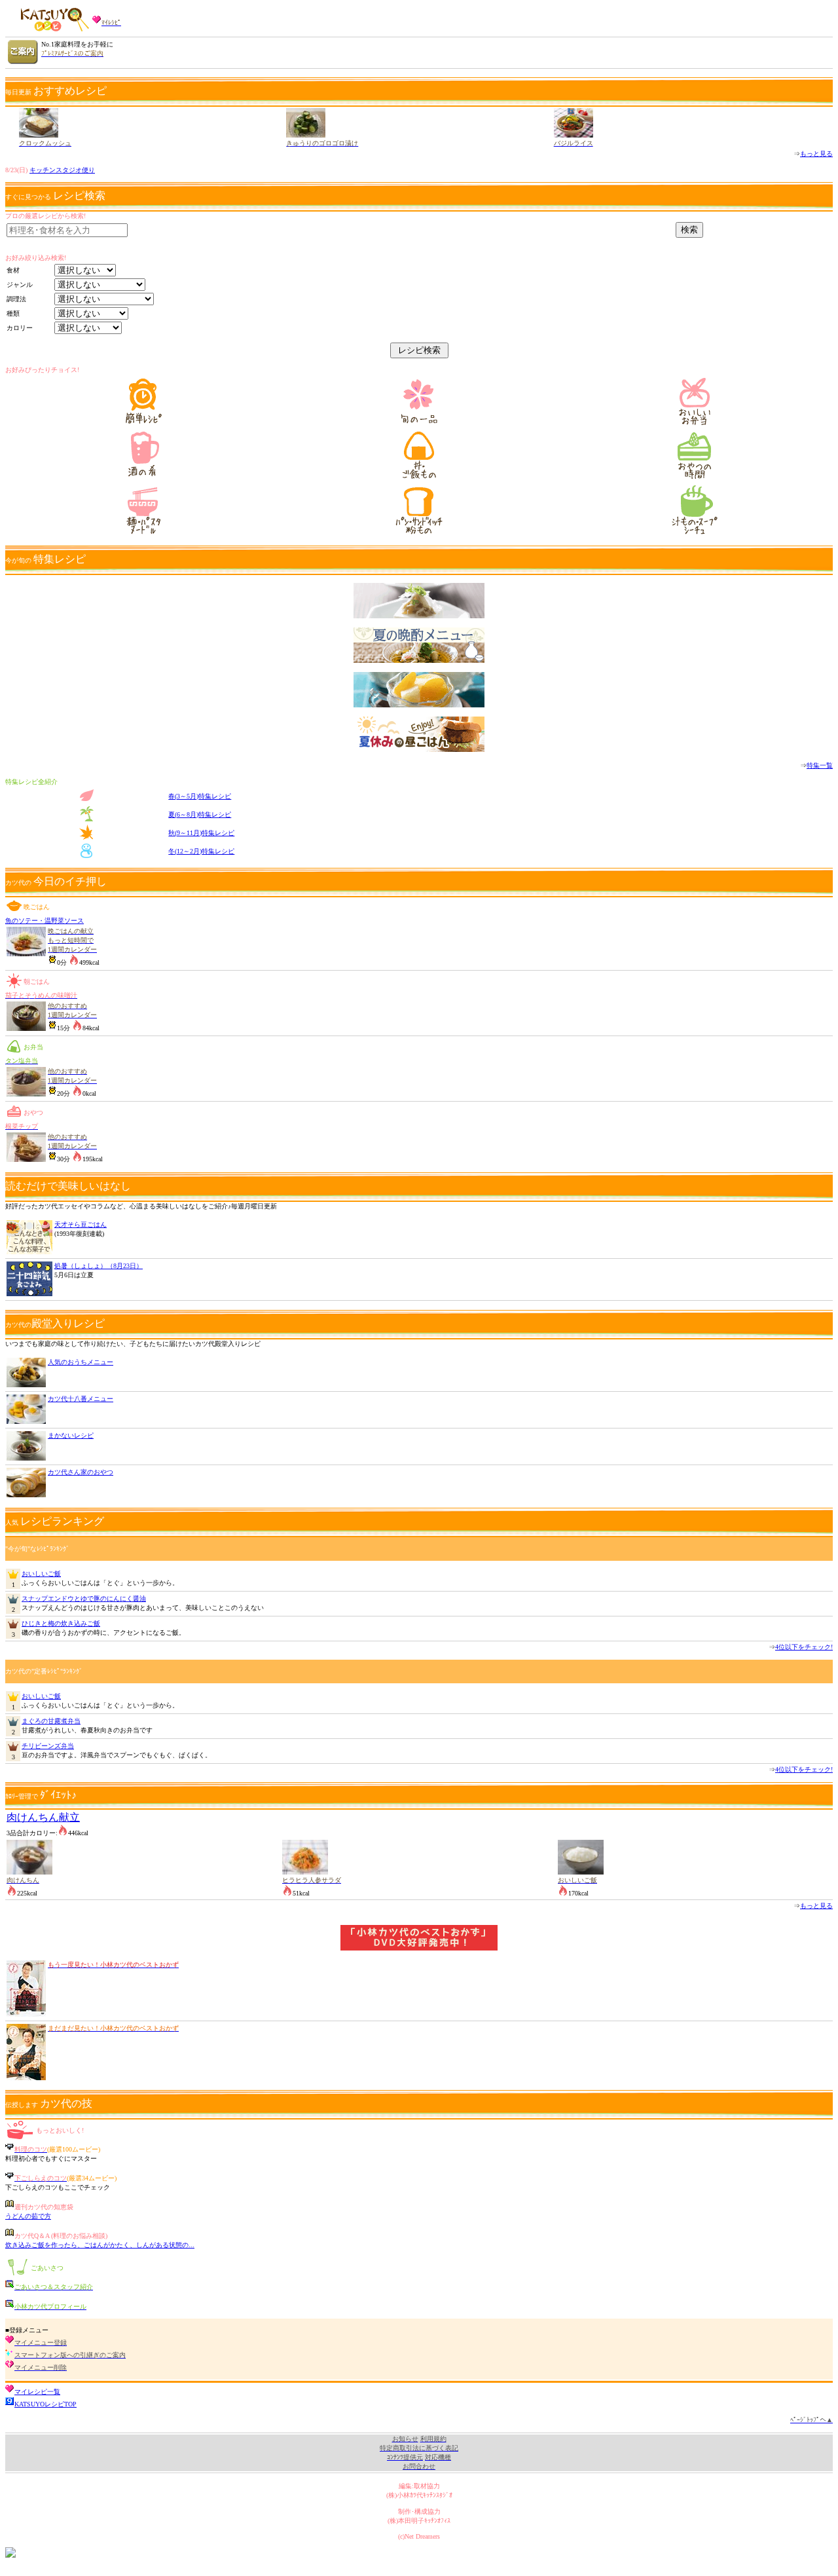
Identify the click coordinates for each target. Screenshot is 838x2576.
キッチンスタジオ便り (62, 170)
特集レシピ (200, 796)
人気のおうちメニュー (81, 1362)
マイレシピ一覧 (37, 2392)
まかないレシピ (71, 1435)
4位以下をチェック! (804, 1647)
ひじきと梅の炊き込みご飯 (61, 1623)
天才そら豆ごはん (81, 1224)
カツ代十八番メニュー (81, 1399)
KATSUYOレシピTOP (46, 2404)
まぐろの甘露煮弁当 (51, 1721)
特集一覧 (820, 765)
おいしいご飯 (41, 1574)
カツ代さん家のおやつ (81, 1472)
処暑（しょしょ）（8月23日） (99, 1266)
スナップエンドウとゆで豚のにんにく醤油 (84, 1598)
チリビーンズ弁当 (48, 1746)
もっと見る (816, 154)
